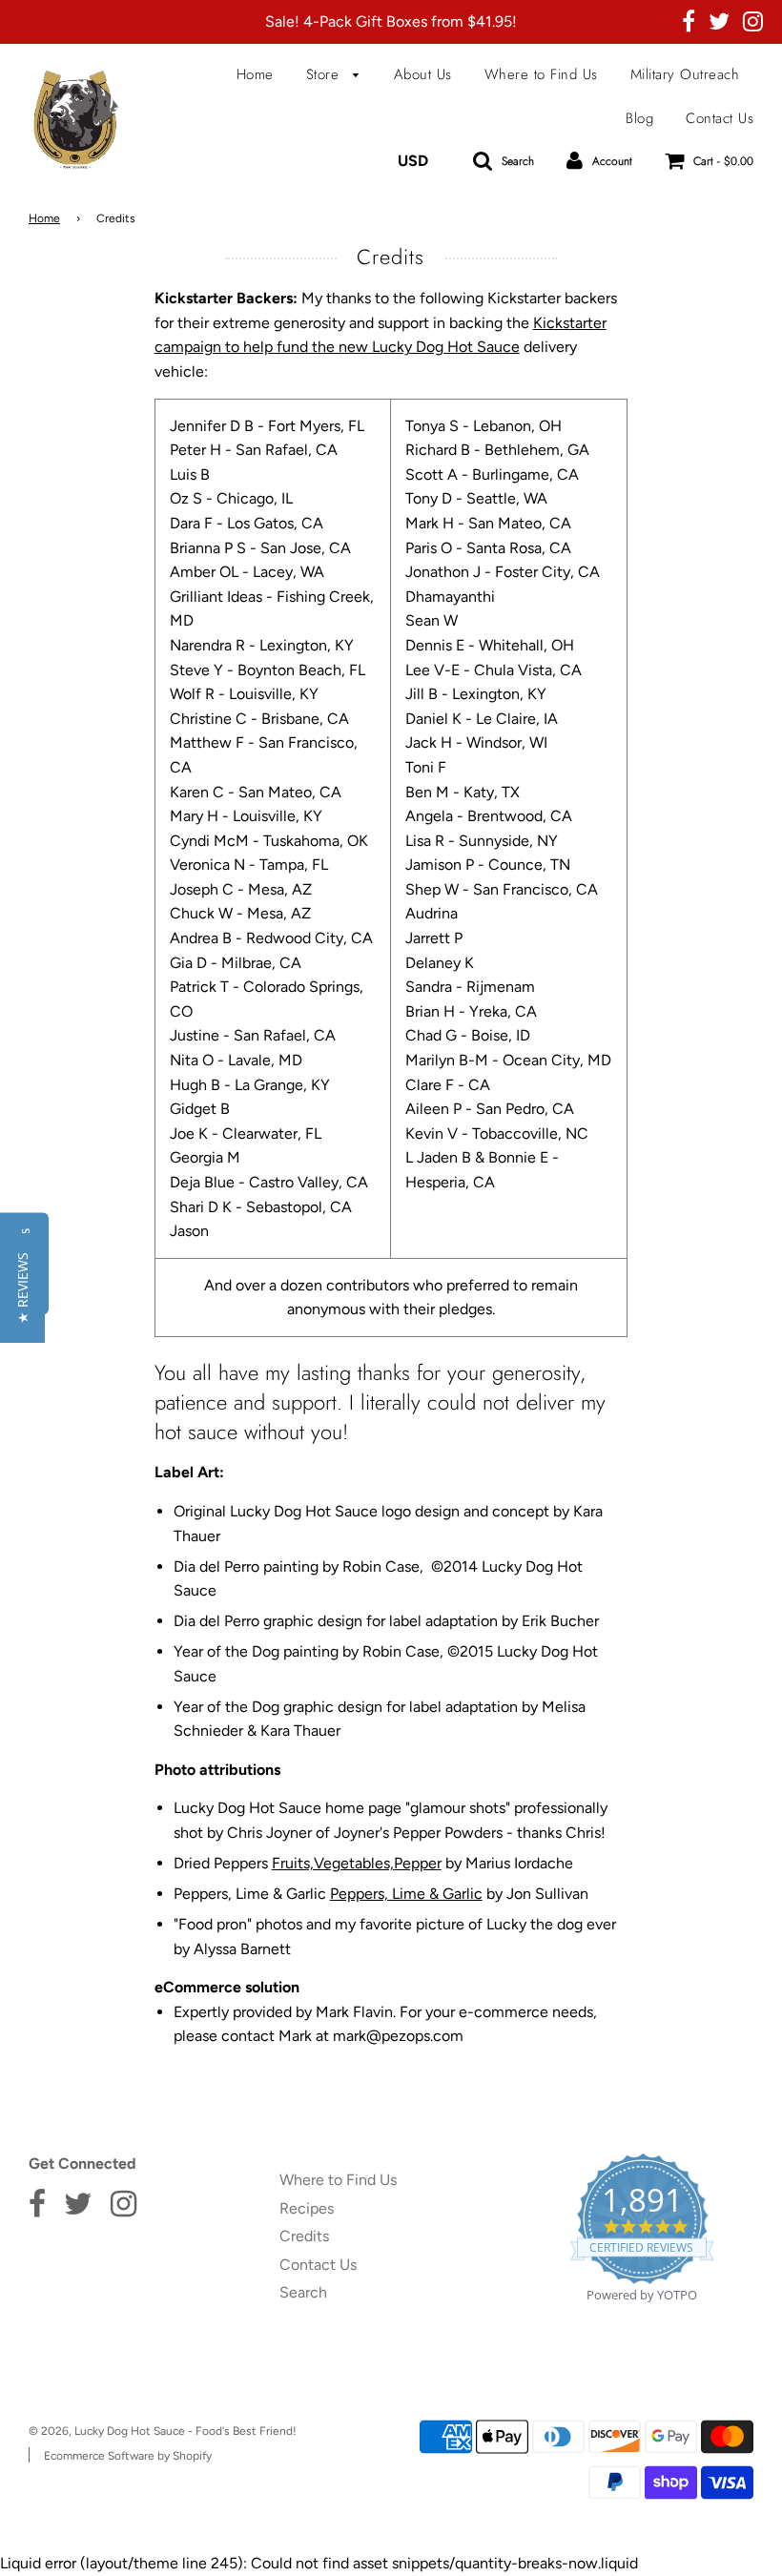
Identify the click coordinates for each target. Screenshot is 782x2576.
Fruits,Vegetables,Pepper (357, 1863)
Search (303, 2292)
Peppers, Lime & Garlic (406, 1894)
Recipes (307, 2208)
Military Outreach (685, 74)
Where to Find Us (541, 74)
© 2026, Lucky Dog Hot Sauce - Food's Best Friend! (163, 2431)
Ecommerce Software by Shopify (128, 2456)
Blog (639, 118)
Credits (304, 2236)
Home (255, 74)
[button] (22, 1288)
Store (325, 74)
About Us (423, 74)
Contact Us (720, 118)
